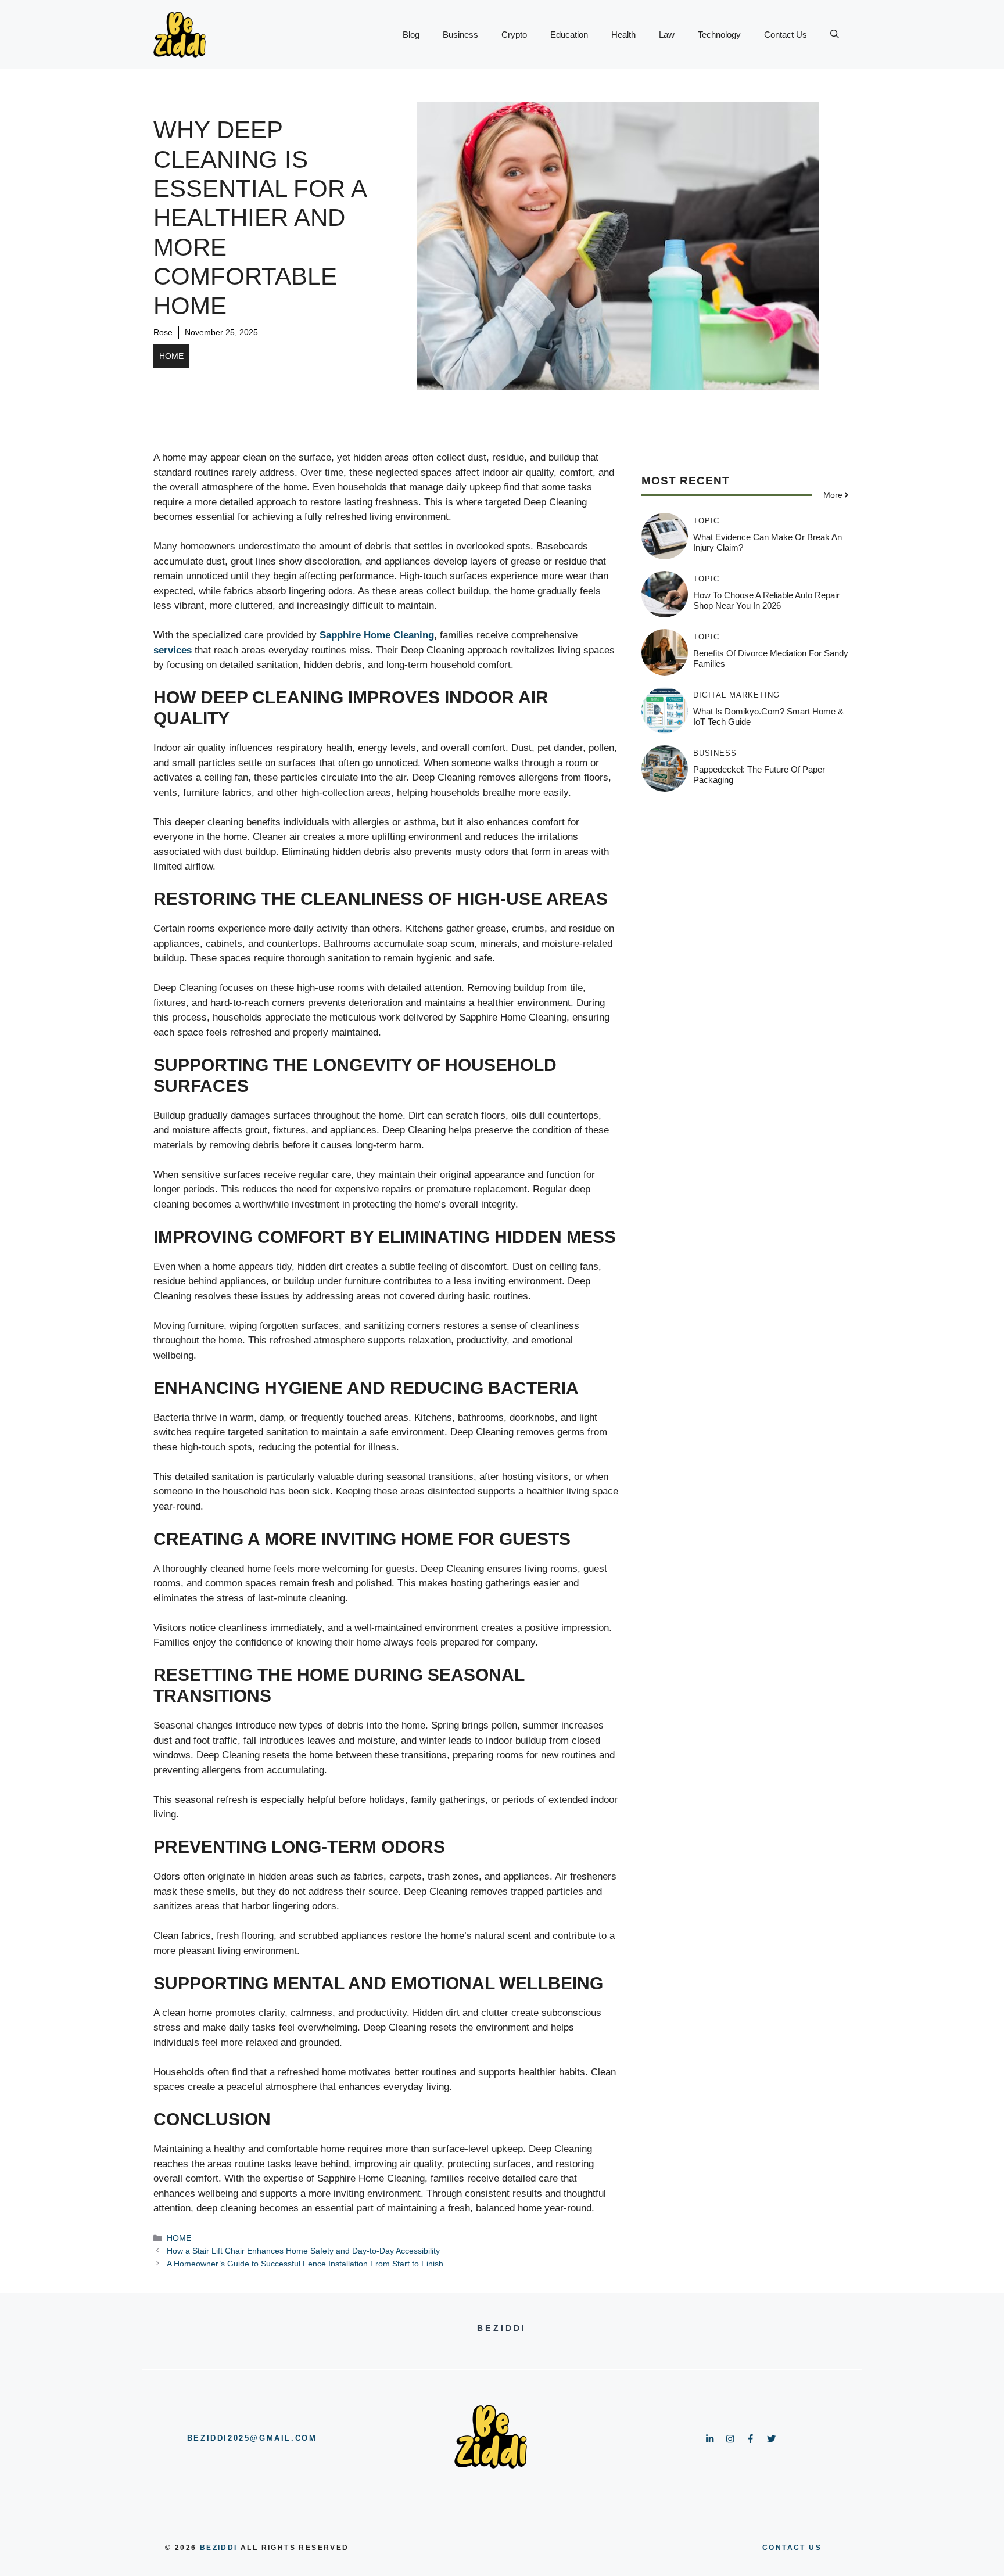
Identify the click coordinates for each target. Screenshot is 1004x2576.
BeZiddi (219, 2548)
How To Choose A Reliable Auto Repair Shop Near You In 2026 (766, 600)
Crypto (514, 35)
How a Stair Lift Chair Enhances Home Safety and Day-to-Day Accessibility (303, 2251)
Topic (706, 521)
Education (569, 35)
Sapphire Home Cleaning (377, 635)
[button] (835, 35)
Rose (163, 332)
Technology (719, 35)
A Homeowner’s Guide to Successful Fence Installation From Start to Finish (305, 2264)
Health (623, 35)
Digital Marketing (736, 695)
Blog (411, 35)
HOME (171, 356)
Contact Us (786, 35)
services (173, 650)
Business (460, 35)
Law (667, 35)
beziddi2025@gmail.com (252, 2438)
